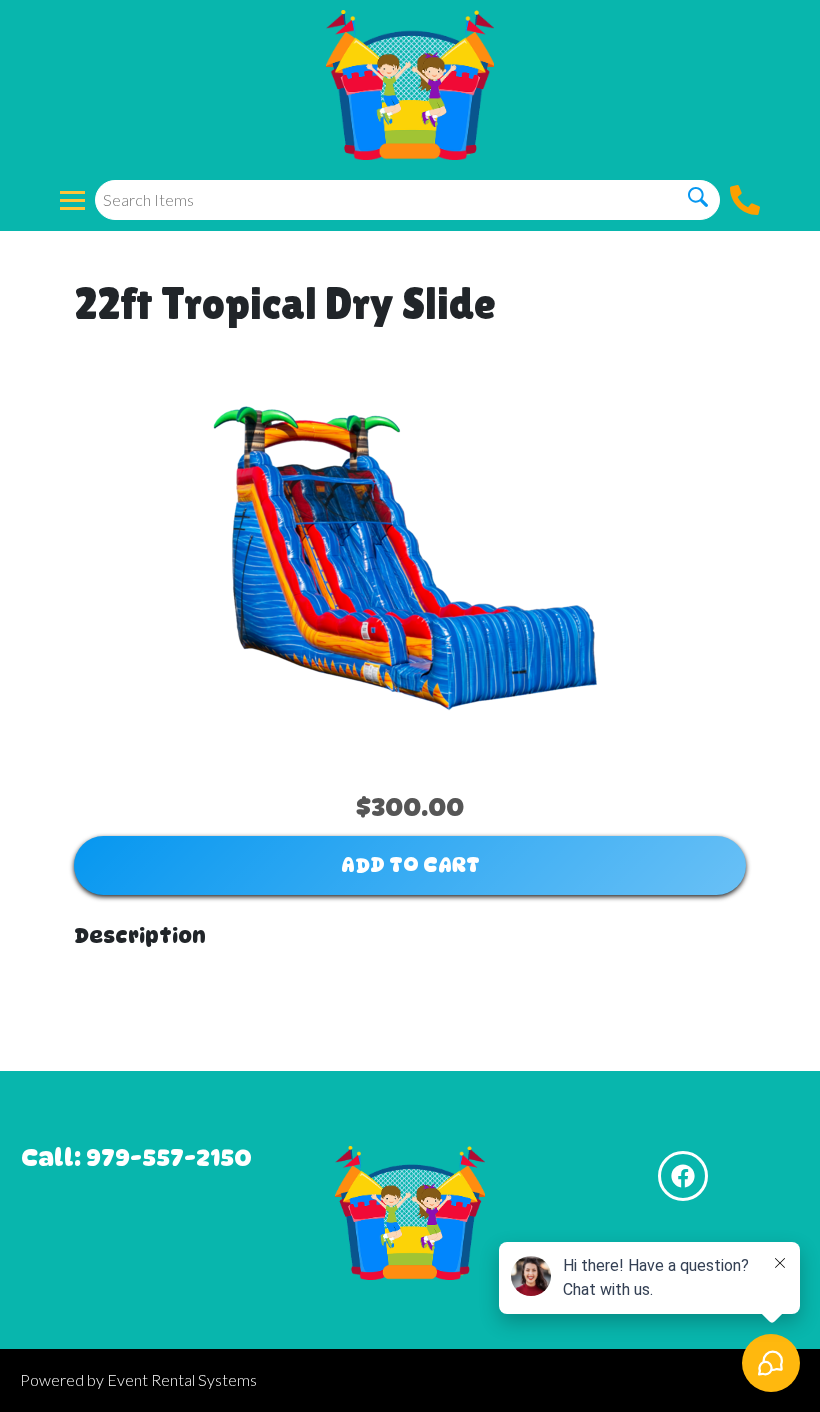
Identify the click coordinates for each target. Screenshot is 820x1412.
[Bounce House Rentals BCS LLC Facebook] (683, 1176)
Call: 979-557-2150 (136, 1157)
